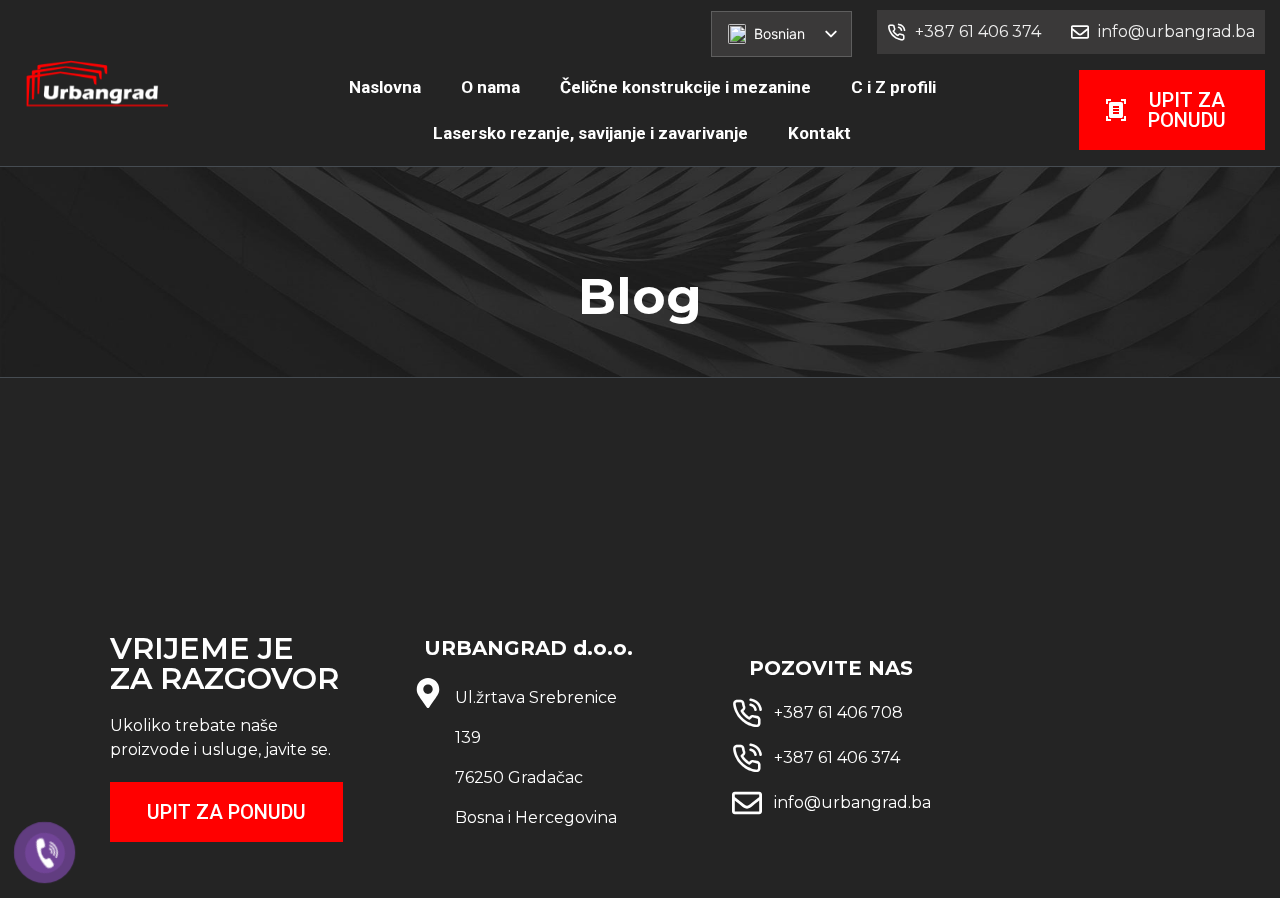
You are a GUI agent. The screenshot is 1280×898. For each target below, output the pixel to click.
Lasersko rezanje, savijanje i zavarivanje (590, 133)
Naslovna (385, 87)
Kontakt (819, 133)
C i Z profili (893, 87)
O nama (490, 87)
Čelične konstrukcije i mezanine (685, 87)
